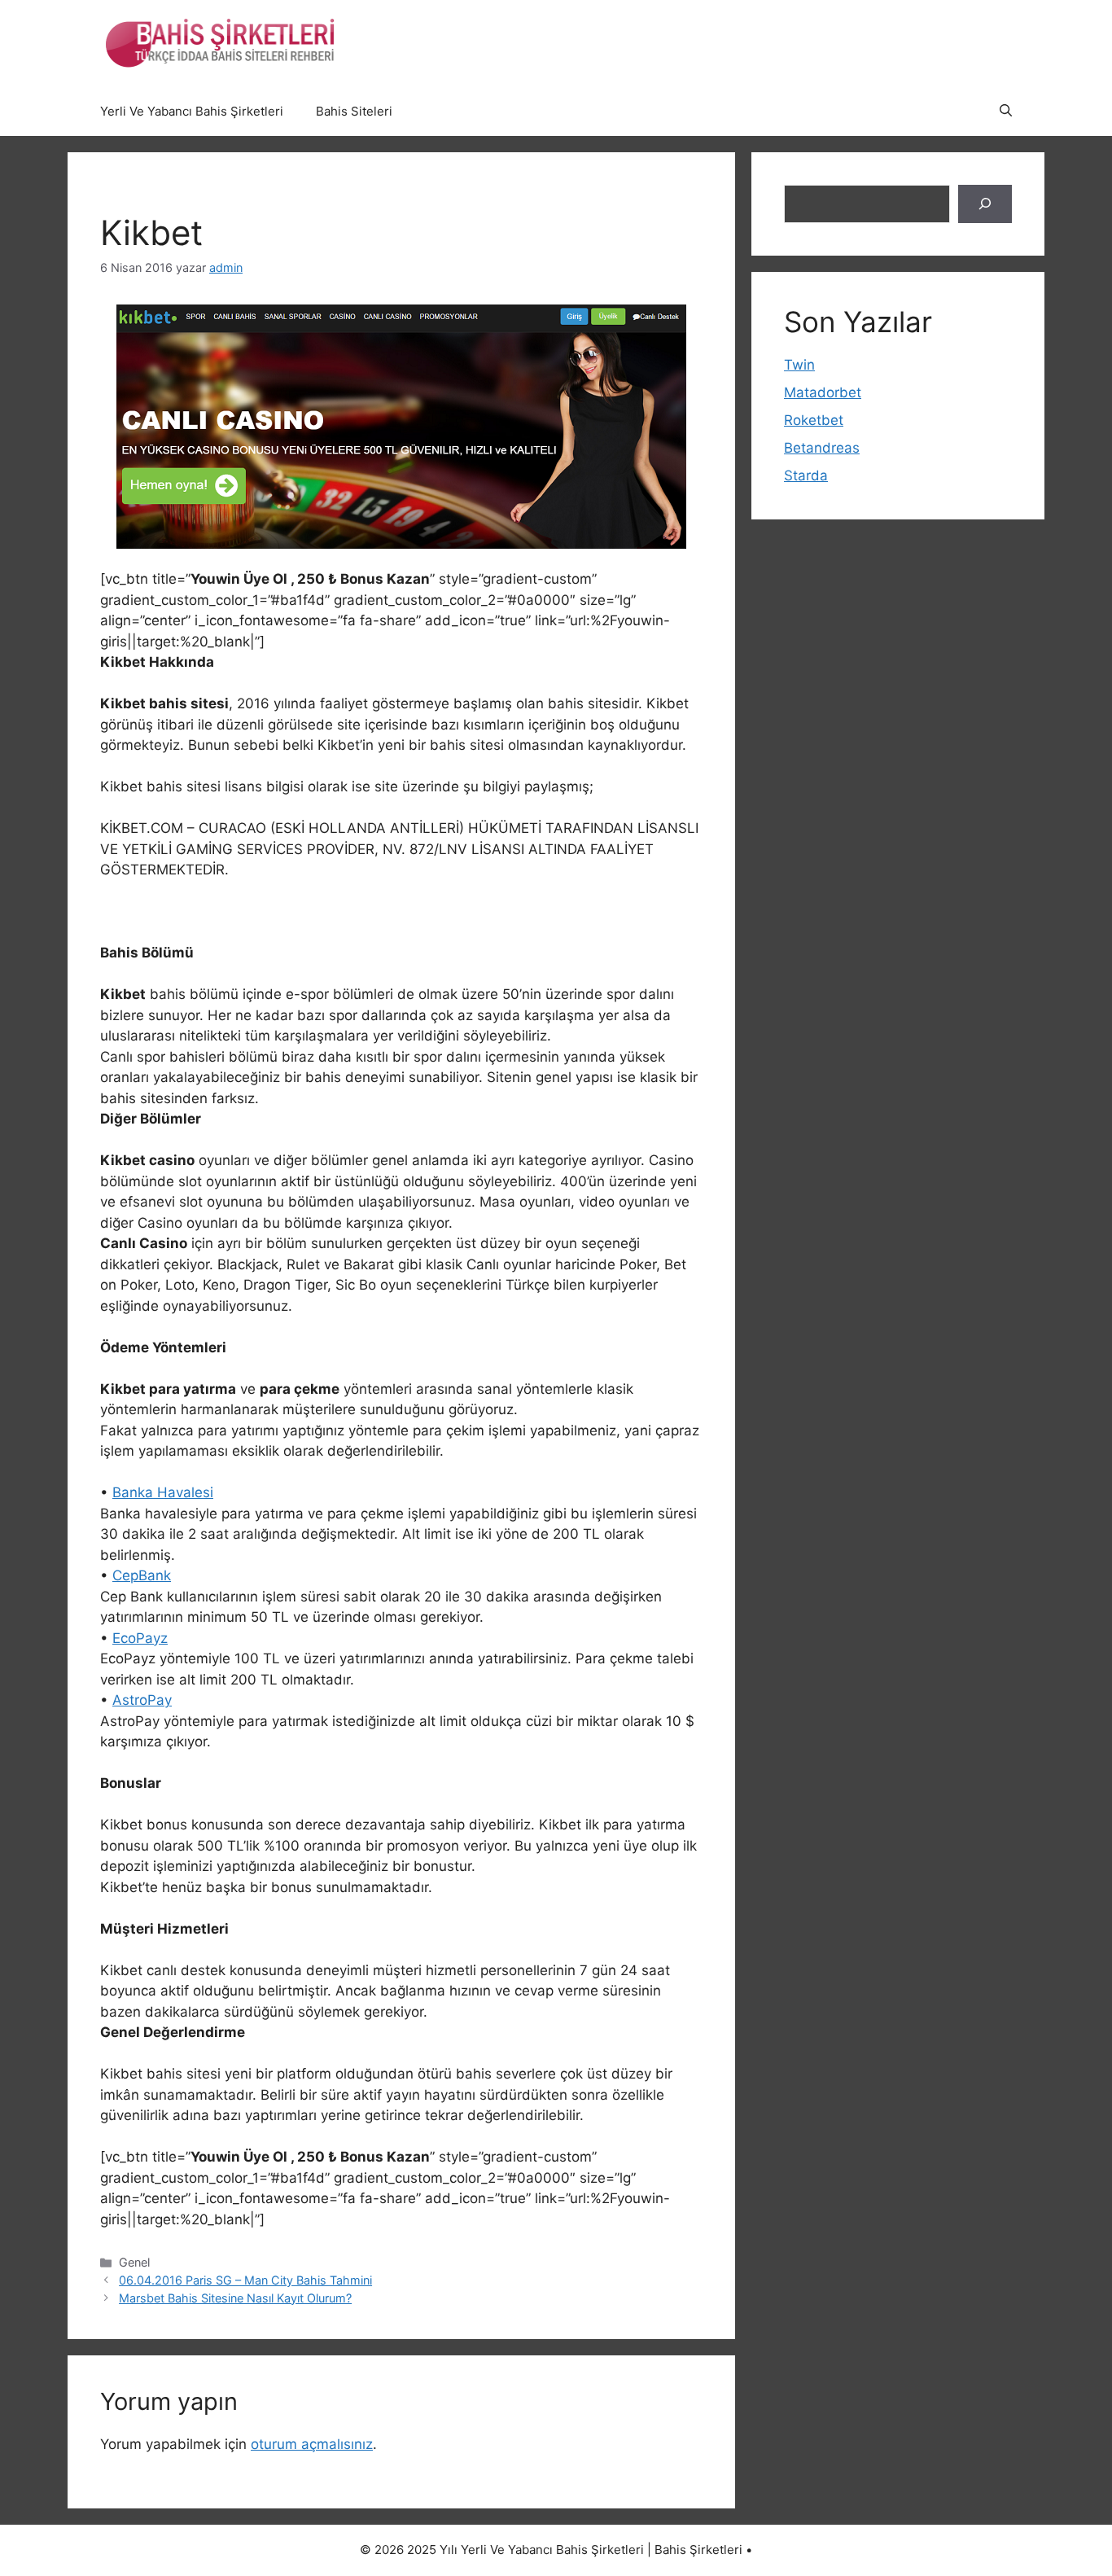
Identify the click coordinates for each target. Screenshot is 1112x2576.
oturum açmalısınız (312, 2444)
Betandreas (822, 448)
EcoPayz (140, 1638)
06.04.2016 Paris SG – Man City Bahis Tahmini (245, 2280)
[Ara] (985, 204)
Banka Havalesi (163, 1492)
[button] (1006, 112)
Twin (799, 365)
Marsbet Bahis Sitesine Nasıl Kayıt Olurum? (235, 2298)
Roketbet (814, 420)
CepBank (142, 1575)
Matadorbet (823, 392)
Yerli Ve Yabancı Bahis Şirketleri (192, 111)
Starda (806, 475)
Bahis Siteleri (354, 111)
